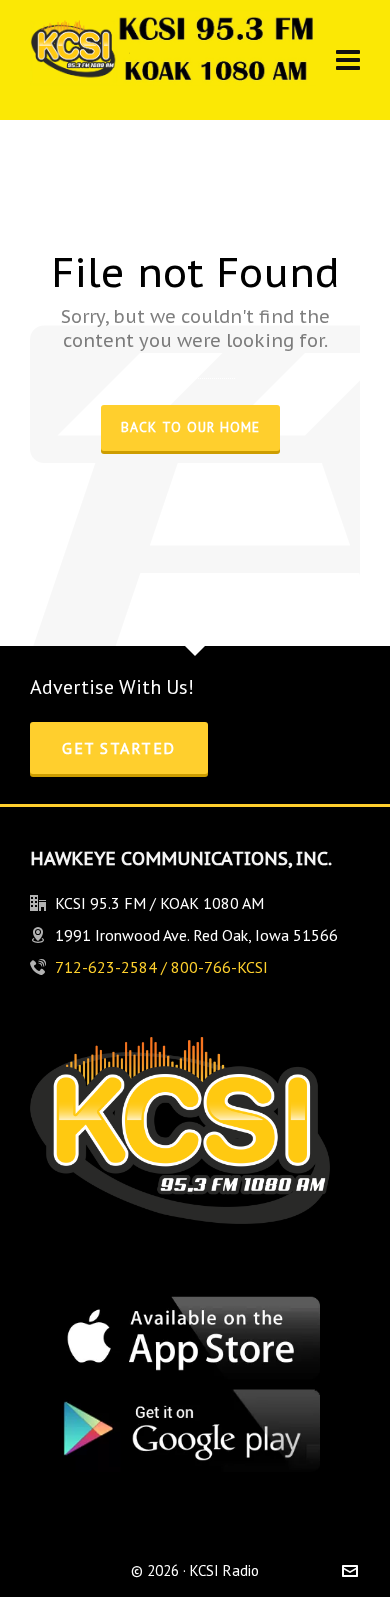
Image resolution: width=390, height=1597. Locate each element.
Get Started (119, 748)
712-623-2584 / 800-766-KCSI (161, 967)
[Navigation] (348, 60)
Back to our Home (190, 427)
